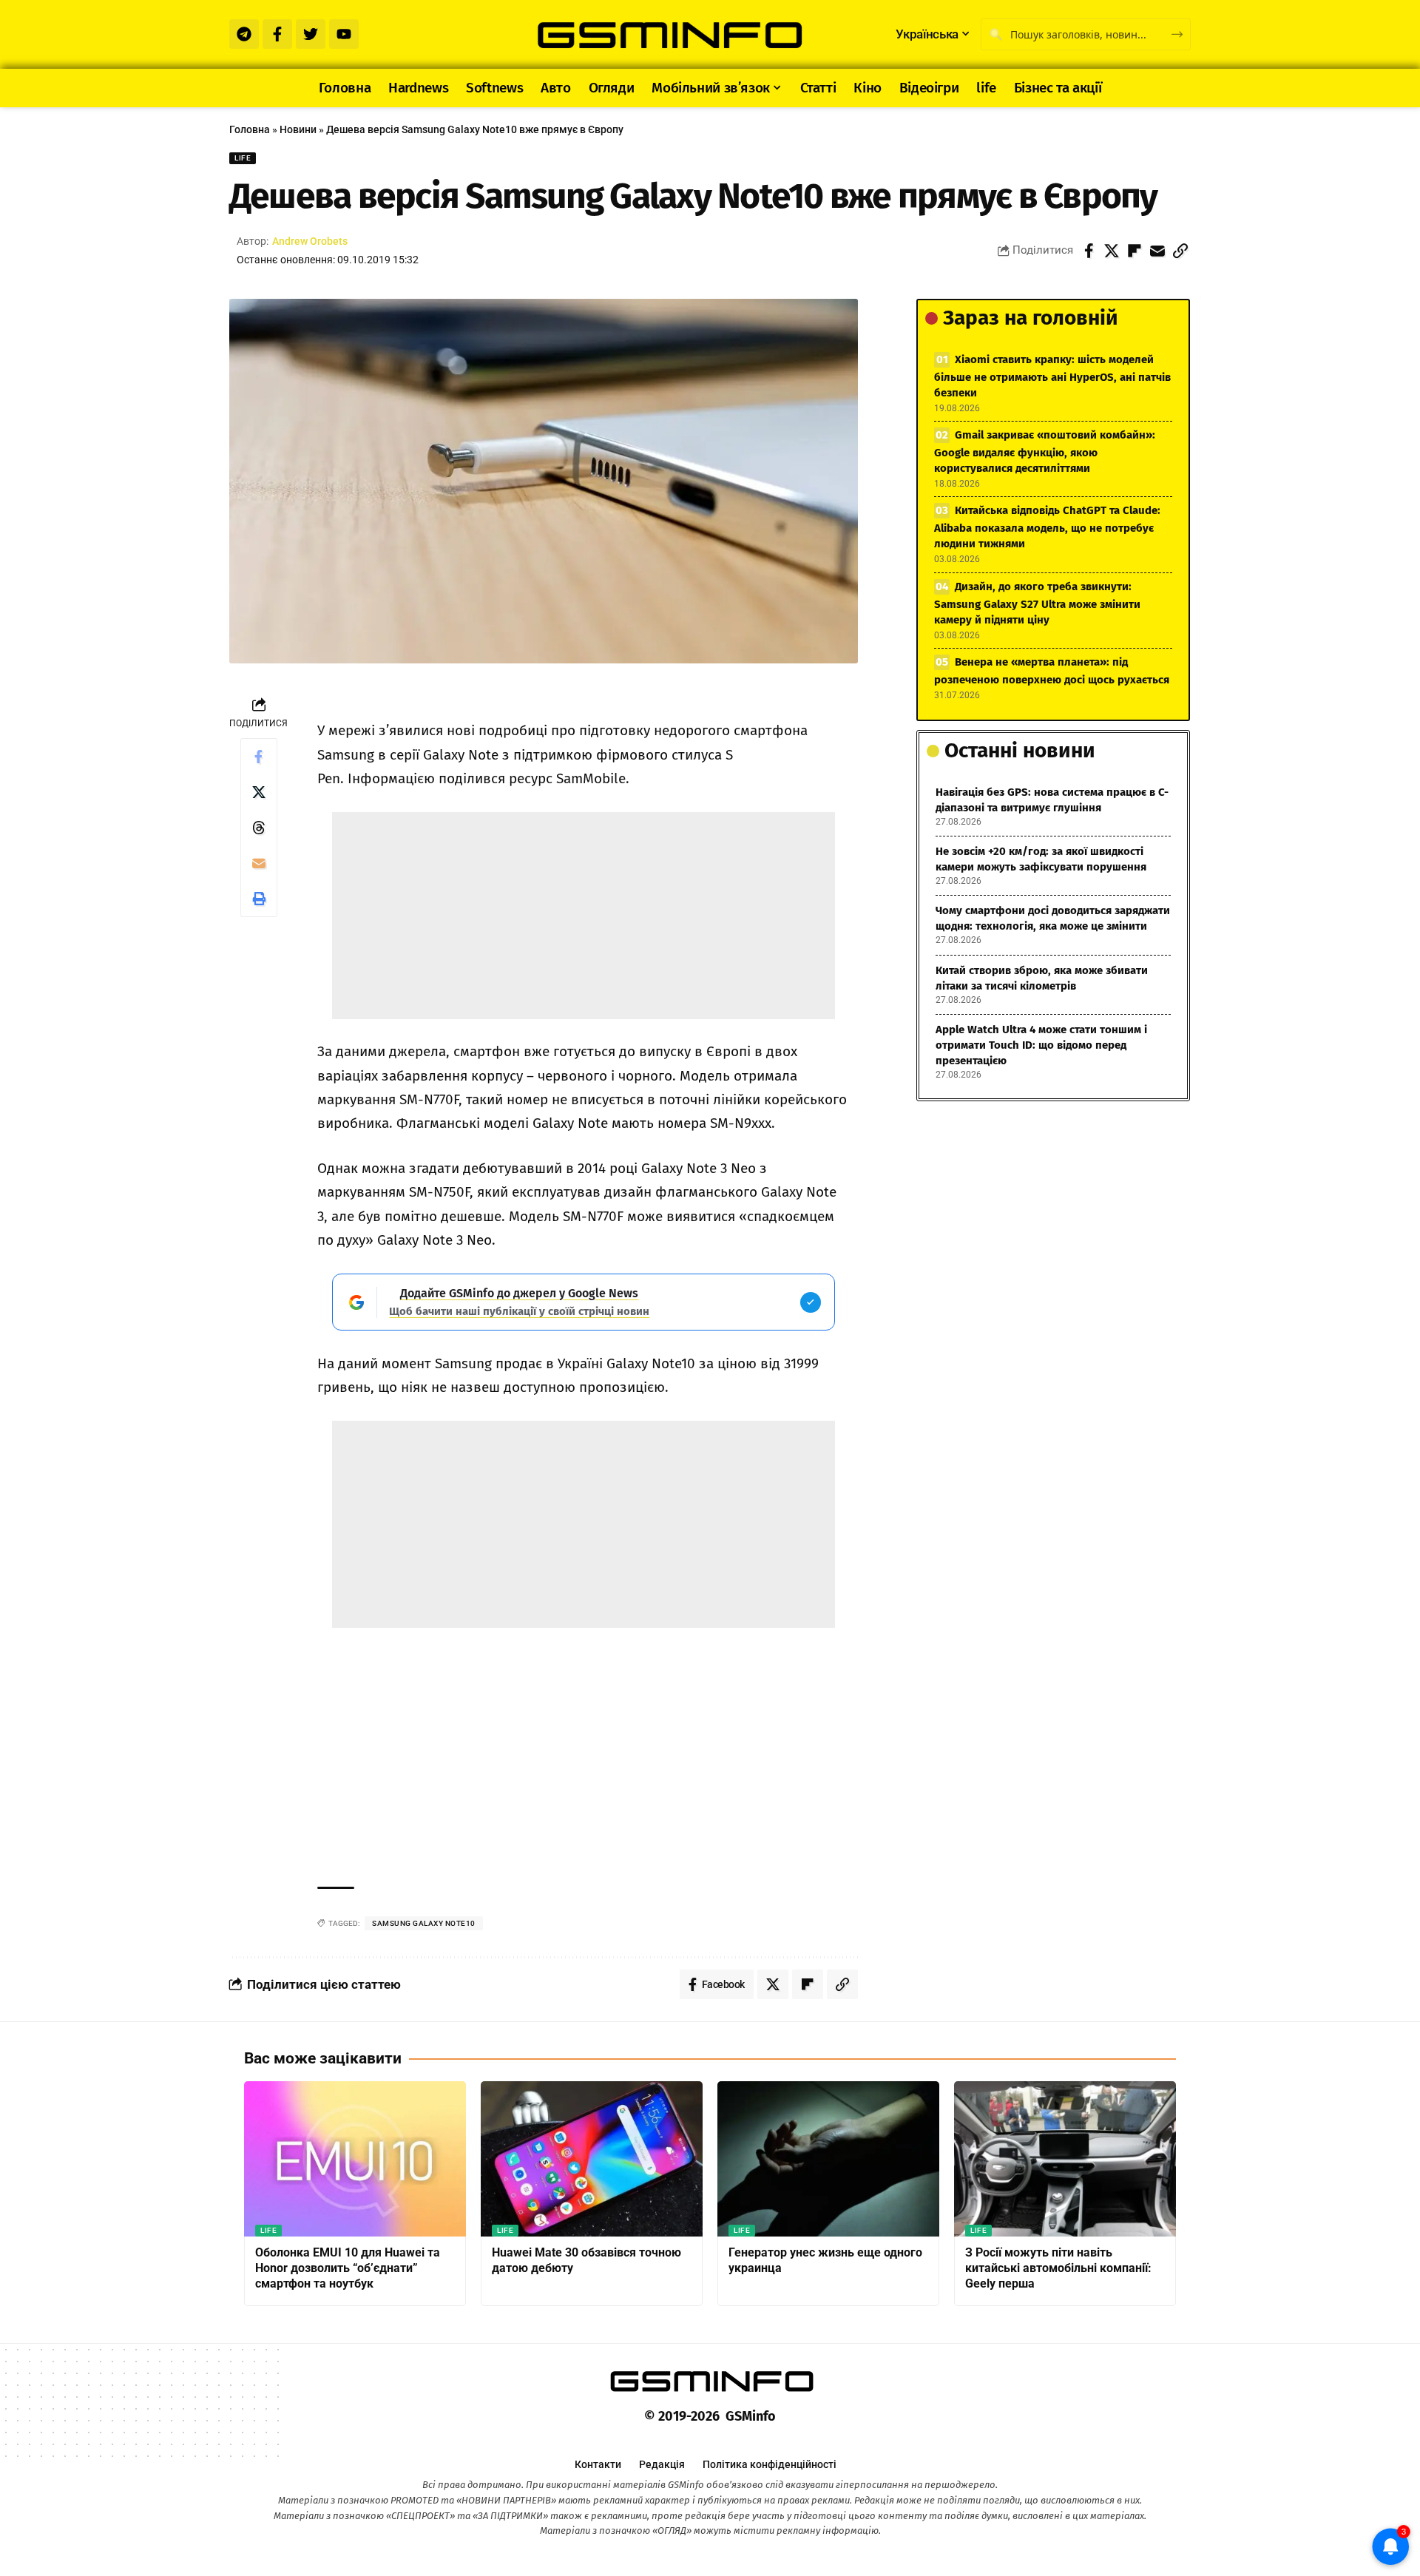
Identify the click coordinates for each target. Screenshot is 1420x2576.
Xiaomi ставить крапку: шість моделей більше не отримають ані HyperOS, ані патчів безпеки (1052, 376)
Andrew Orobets (310, 241)
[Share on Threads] (259, 828)
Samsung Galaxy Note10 (424, 1923)
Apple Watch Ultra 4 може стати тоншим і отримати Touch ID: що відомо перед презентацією (1041, 1045)
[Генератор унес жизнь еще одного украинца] (828, 2159)
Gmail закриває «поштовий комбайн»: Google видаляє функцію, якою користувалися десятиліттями (1045, 452)
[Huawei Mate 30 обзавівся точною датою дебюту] (592, 2159)
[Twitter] (311, 34)
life (243, 158)
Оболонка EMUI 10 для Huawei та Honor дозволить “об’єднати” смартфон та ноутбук (348, 2268)
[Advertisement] (584, 916)
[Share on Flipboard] (1135, 251)
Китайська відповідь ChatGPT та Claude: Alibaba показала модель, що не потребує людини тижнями (1047, 527)
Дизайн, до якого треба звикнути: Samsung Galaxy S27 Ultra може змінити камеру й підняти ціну (1037, 603)
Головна (250, 129)
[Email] (1157, 251)
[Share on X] (1112, 251)
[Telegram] (244, 34)
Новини (298, 129)
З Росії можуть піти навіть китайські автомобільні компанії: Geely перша (1058, 2268)
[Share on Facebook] (1089, 251)
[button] (1180, 251)
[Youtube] (344, 34)
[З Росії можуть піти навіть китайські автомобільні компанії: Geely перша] (1065, 2159)
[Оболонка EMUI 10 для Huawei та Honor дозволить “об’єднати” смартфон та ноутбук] (355, 2159)
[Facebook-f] (277, 34)
